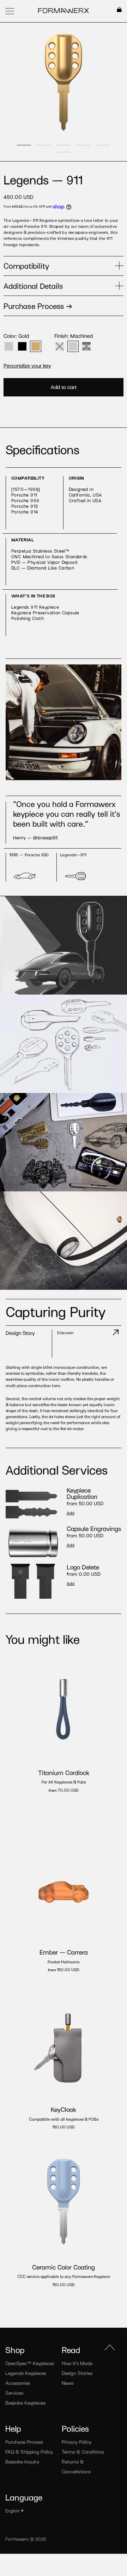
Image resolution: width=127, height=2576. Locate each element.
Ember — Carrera (64, 1952)
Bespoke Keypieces (25, 2403)
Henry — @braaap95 (35, 837)
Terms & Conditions (83, 2452)
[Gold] (36, 346)
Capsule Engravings (94, 1529)
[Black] (22, 346)
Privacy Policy (77, 2442)
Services (14, 2393)
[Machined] (73, 346)
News (68, 2383)
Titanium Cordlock (64, 1773)
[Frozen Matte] (60, 346)
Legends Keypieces (26, 2373)
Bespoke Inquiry (22, 2462)
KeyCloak (64, 2109)
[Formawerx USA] (64, 11)
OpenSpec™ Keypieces (30, 2363)
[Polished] (86, 346)
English (12, 2511)
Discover (65, 1332)
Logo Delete (83, 1567)
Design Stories (77, 2373)
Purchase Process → (38, 306)
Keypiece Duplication (82, 1493)
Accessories (18, 2383)
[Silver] (9, 346)
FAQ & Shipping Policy (29, 2452)
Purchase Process (24, 2442)
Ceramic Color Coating (64, 2267)
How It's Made (77, 2363)
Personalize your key (27, 365)
